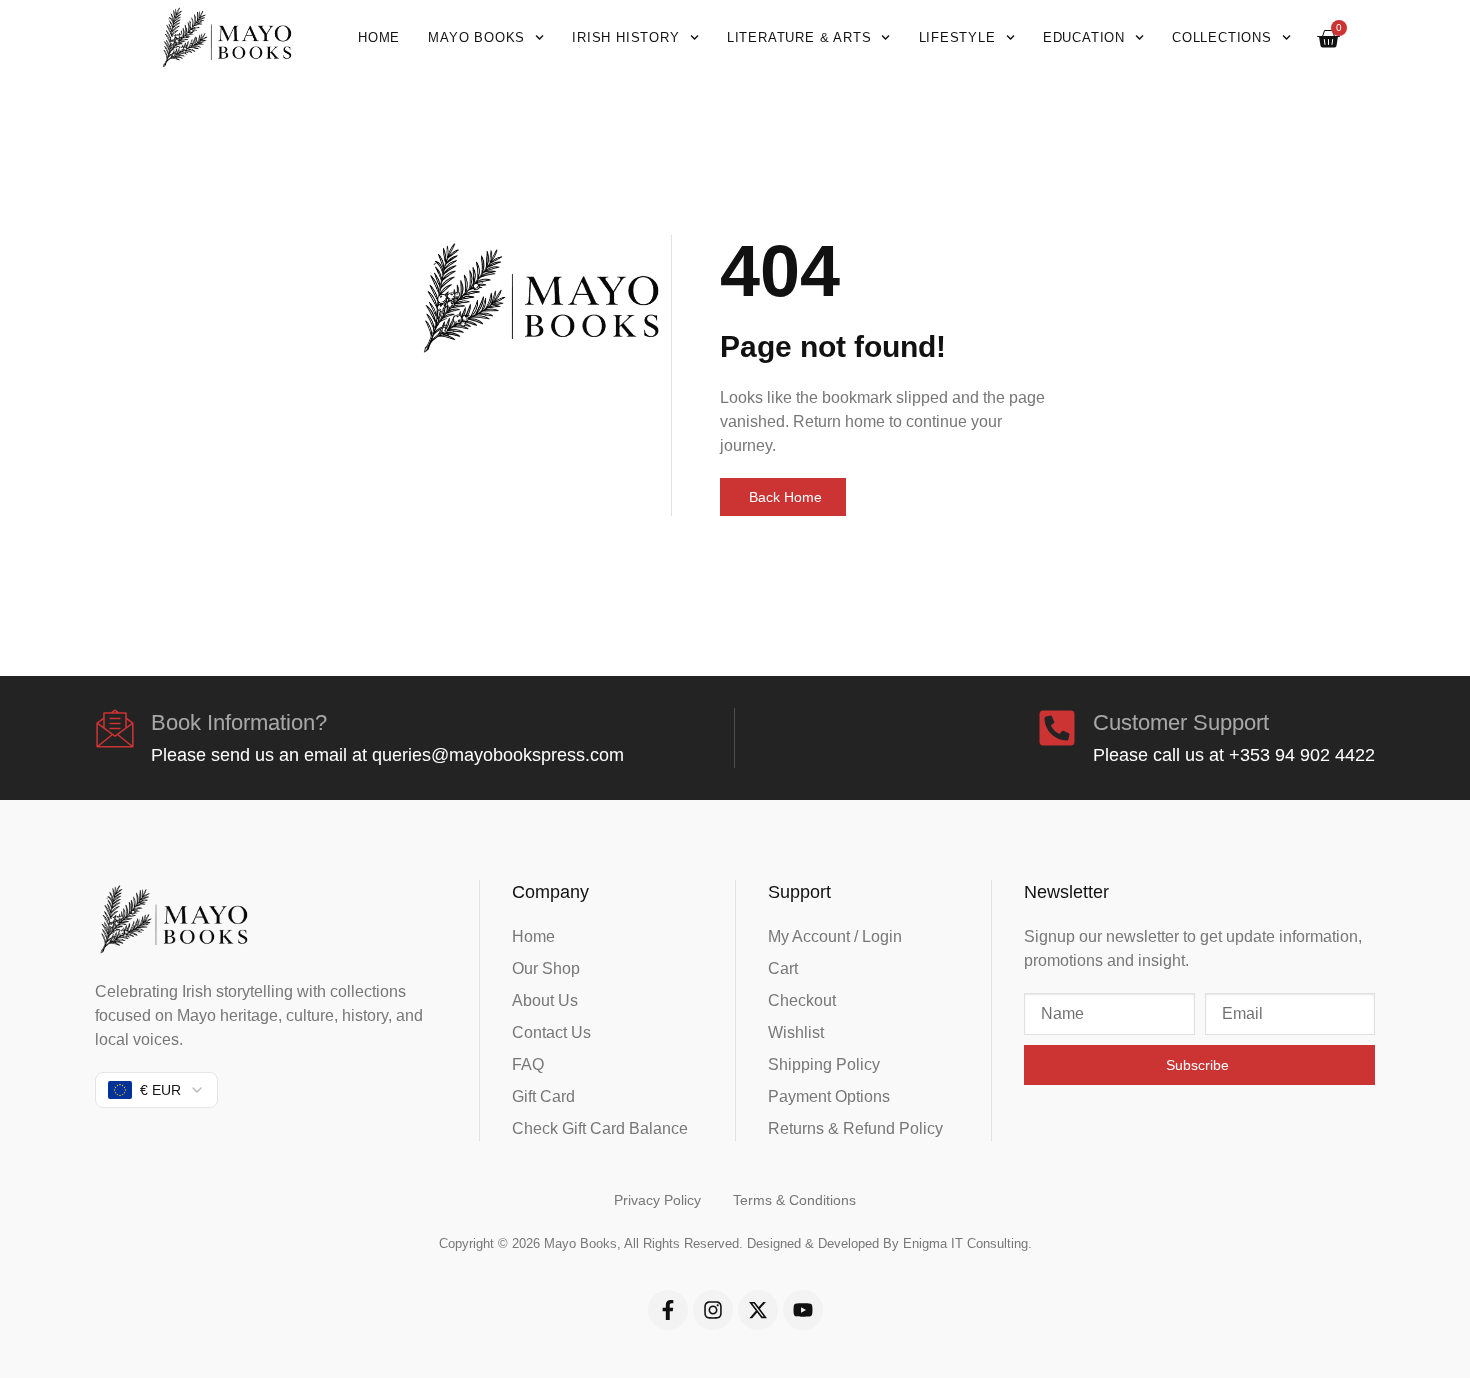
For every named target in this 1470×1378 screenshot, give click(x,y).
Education (1084, 37)
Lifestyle (957, 37)
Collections (1222, 37)
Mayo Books (476, 37)
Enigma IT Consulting (965, 1243)
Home (379, 37)
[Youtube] (803, 1310)
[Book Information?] (115, 728)
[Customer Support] (1057, 728)
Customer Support (1181, 722)
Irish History (625, 37)
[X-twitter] (758, 1310)
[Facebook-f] (668, 1310)
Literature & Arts (799, 37)
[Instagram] (713, 1310)
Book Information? (239, 722)
